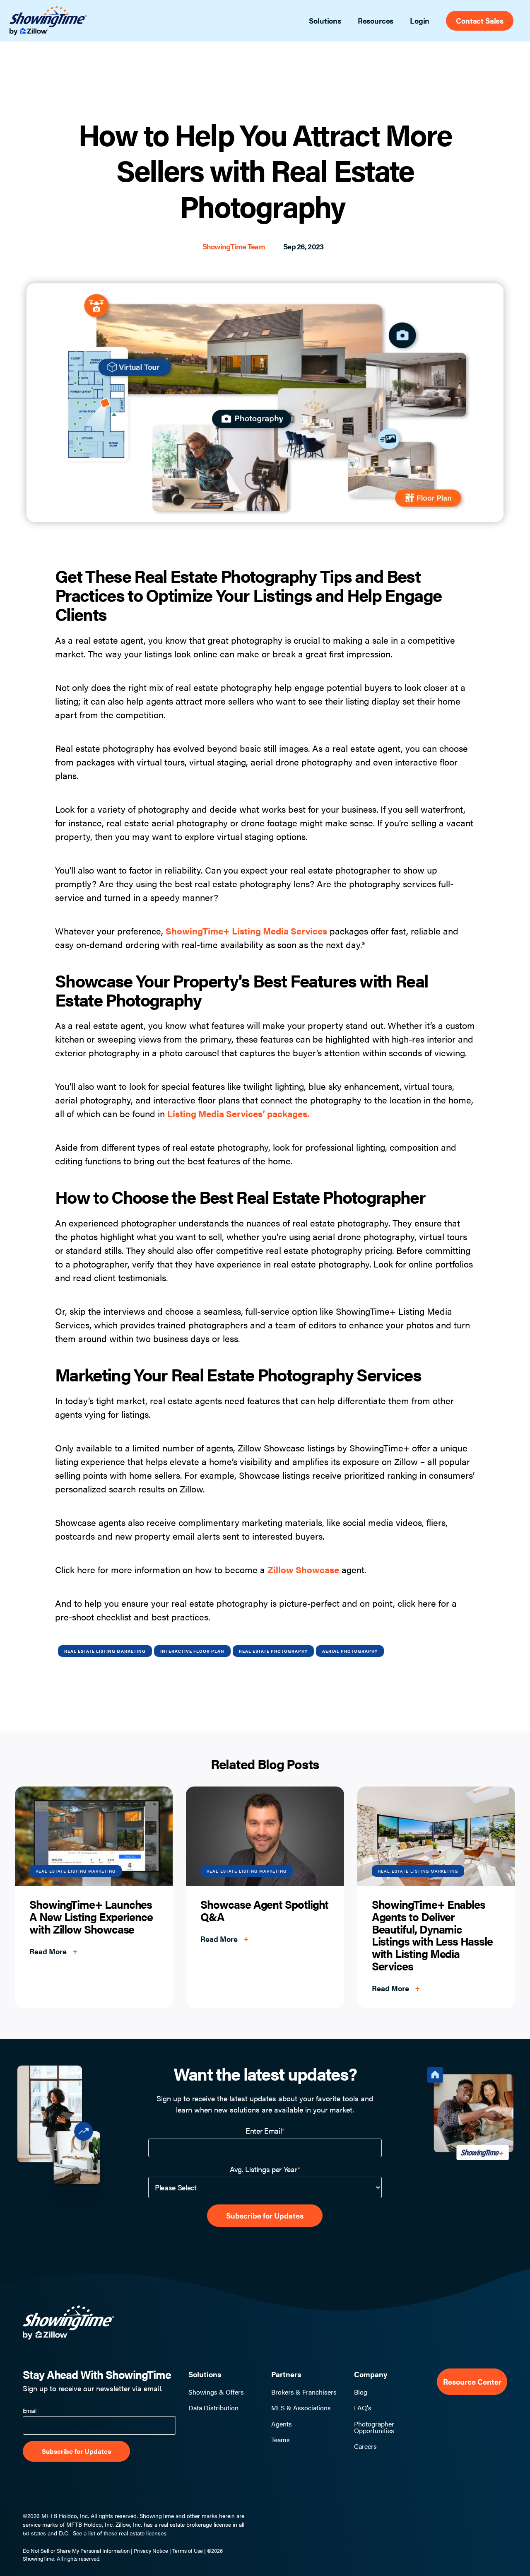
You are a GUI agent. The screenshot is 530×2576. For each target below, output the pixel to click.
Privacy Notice (151, 2551)
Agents (282, 2424)
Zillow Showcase (303, 1569)
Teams (281, 2440)
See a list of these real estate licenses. (120, 2533)
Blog (361, 2392)
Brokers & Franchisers (304, 2392)
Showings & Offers (216, 2392)
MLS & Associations (301, 2408)
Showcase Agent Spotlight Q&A (264, 1910)
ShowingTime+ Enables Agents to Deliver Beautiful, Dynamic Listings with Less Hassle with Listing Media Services (432, 1935)
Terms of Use (188, 2551)
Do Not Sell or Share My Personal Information (76, 2551)
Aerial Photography (350, 1651)
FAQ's (363, 2408)
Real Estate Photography (273, 1651)
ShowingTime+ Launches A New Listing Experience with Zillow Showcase (91, 1916)
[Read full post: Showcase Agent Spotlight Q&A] (265, 1836)
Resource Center (472, 2382)
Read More (53, 1951)
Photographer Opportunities (374, 2427)
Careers (365, 2446)
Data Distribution (213, 2408)
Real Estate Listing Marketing (105, 1651)
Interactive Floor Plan (192, 1651)
